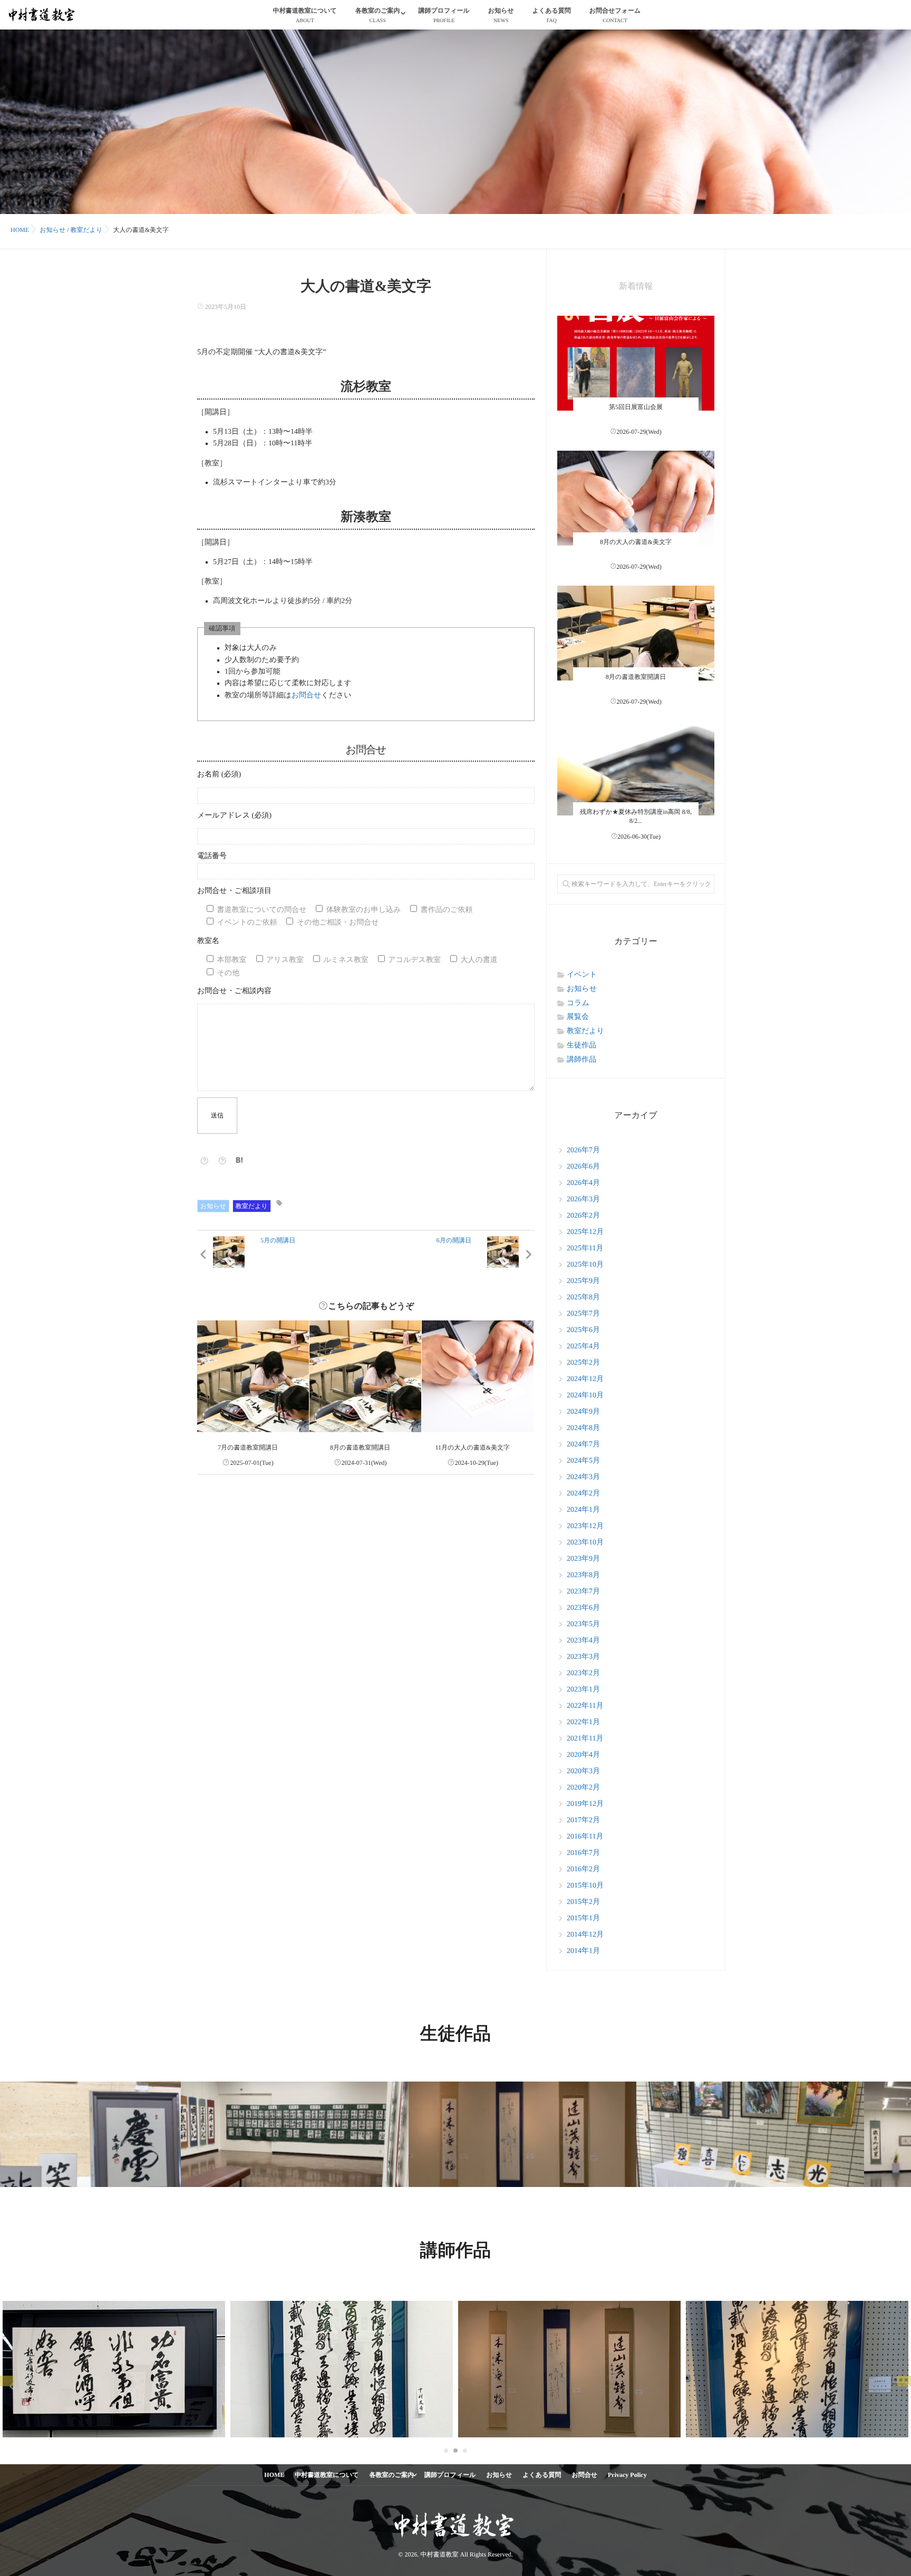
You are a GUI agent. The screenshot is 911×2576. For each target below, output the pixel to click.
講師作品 (582, 1060)
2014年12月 (585, 1935)
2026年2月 (583, 1216)
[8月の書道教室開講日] (365, 1376)
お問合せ (307, 696)
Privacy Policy (627, 2475)
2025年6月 (583, 1330)
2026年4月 (583, 1183)
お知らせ (501, 15)
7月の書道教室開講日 (248, 1447)
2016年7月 (583, 1853)
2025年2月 (583, 1363)
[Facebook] (205, 1161)
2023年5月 (583, 1624)
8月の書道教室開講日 (360, 1447)
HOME (274, 2475)
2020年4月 (583, 1755)
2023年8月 (583, 1575)
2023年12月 (585, 1526)
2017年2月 (583, 1820)
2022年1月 (583, 1722)
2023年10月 (585, 1543)
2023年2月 (583, 1673)
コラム (578, 1003)
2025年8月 (583, 1297)
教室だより (252, 1206)
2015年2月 (583, 1902)
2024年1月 (583, 1510)
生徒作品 (582, 1046)
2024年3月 (583, 1477)
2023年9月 (583, 1559)
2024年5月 (583, 1461)
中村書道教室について (305, 15)
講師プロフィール (444, 15)
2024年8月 (583, 1428)
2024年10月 (585, 1396)
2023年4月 (583, 1641)
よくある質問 (552, 15)
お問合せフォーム (615, 15)
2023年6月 (583, 1608)
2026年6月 (583, 1167)
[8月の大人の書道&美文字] (636, 529)
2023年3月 (583, 1657)
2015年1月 (583, 1918)
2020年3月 (583, 1771)
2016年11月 (585, 1837)
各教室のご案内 (378, 15)
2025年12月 (585, 1232)
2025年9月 (583, 1281)
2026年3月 (583, 1199)
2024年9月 (583, 1412)
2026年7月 (583, 1150)
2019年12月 (585, 1804)
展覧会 (578, 1017)
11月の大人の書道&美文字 (473, 1447)
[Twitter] (222, 1161)
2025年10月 (585, 1265)
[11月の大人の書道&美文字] (478, 1376)
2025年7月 (583, 1314)
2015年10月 (585, 1886)
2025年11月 (585, 1248)
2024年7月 (583, 1445)
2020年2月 (583, 1788)
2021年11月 (585, 1739)
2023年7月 (583, 1592)
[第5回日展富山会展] (636, 394)
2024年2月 (583, 1494)
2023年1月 (583, 1690)
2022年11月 (585, 1706)
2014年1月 (583, 1951)
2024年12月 (585, 1379)
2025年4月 (583, 1347)
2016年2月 (583, 1869)
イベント (582, 975)
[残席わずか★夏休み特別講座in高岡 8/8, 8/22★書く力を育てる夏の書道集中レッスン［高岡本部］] (636, 799)
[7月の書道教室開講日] (253, 1376)
